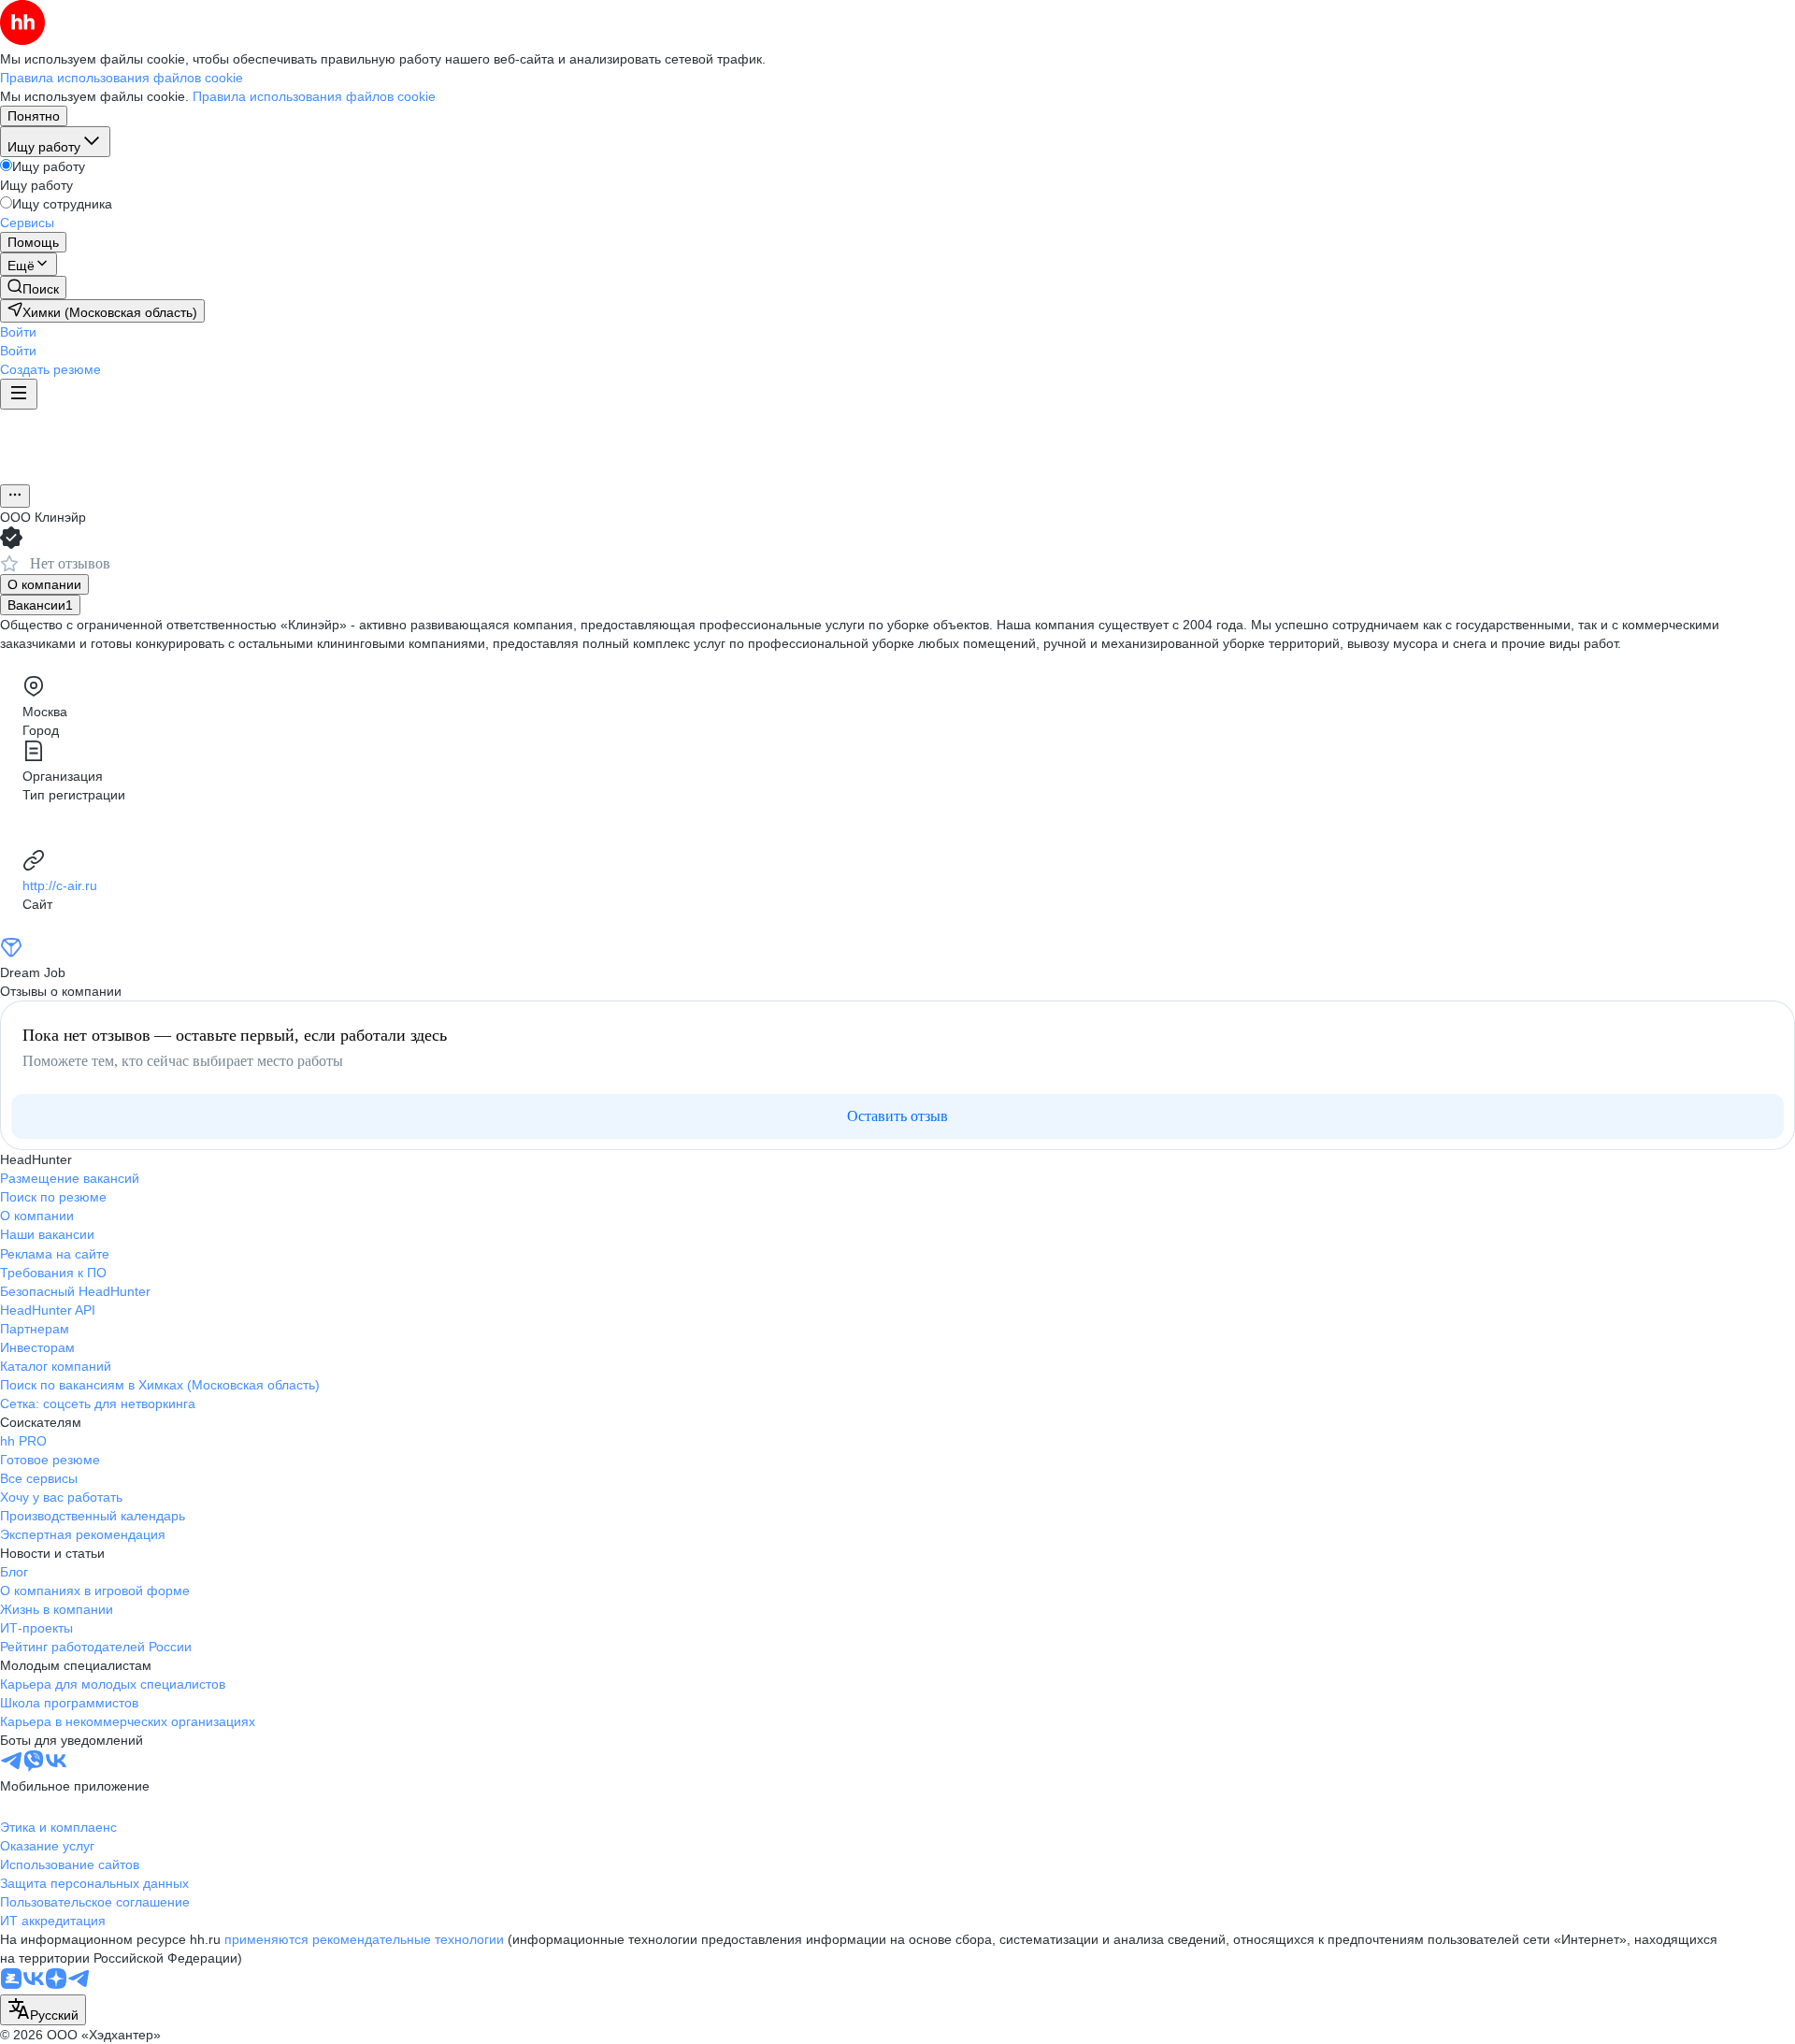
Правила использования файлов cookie (314, 96)
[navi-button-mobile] (19, 394)
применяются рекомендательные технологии (364, 1939)
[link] (33, 288)
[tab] (44, 584)
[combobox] (43, 2010)
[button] (18, 332)
